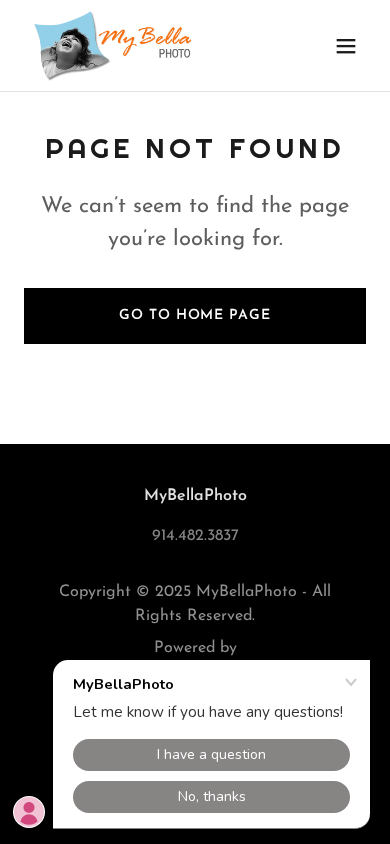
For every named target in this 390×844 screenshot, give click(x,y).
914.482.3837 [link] (195, 536)
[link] (114, 45)
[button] (346, 46)
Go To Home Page (194, 315)
